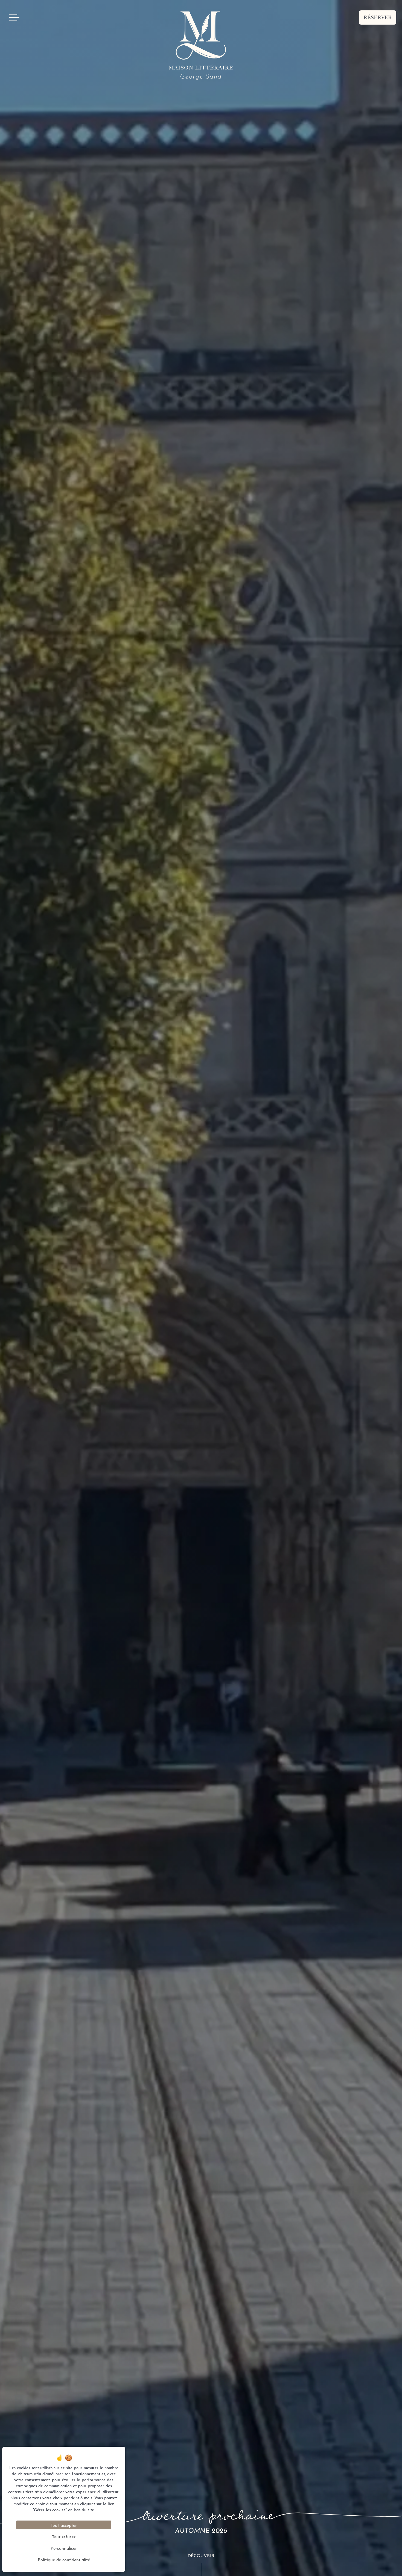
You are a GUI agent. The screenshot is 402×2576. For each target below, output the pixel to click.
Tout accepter (64, 2525)
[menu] (14, 17)
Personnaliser (64, 2548)
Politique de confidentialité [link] (64, 2559)
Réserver (378, 17)
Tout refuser (64, 2536)
